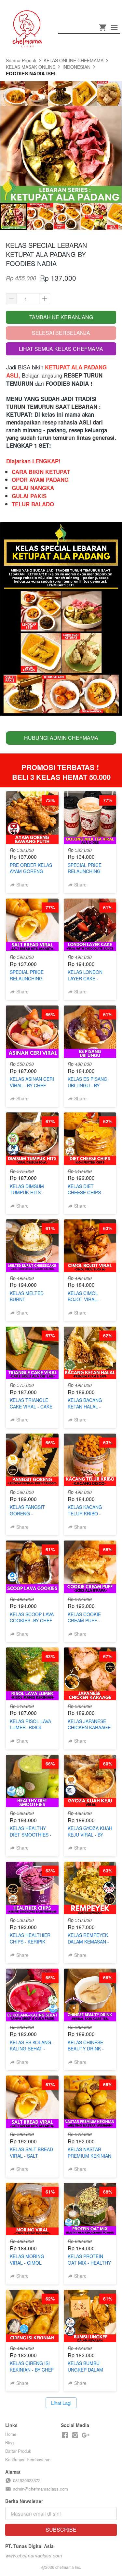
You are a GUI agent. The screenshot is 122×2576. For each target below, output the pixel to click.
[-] (65, 2435)
